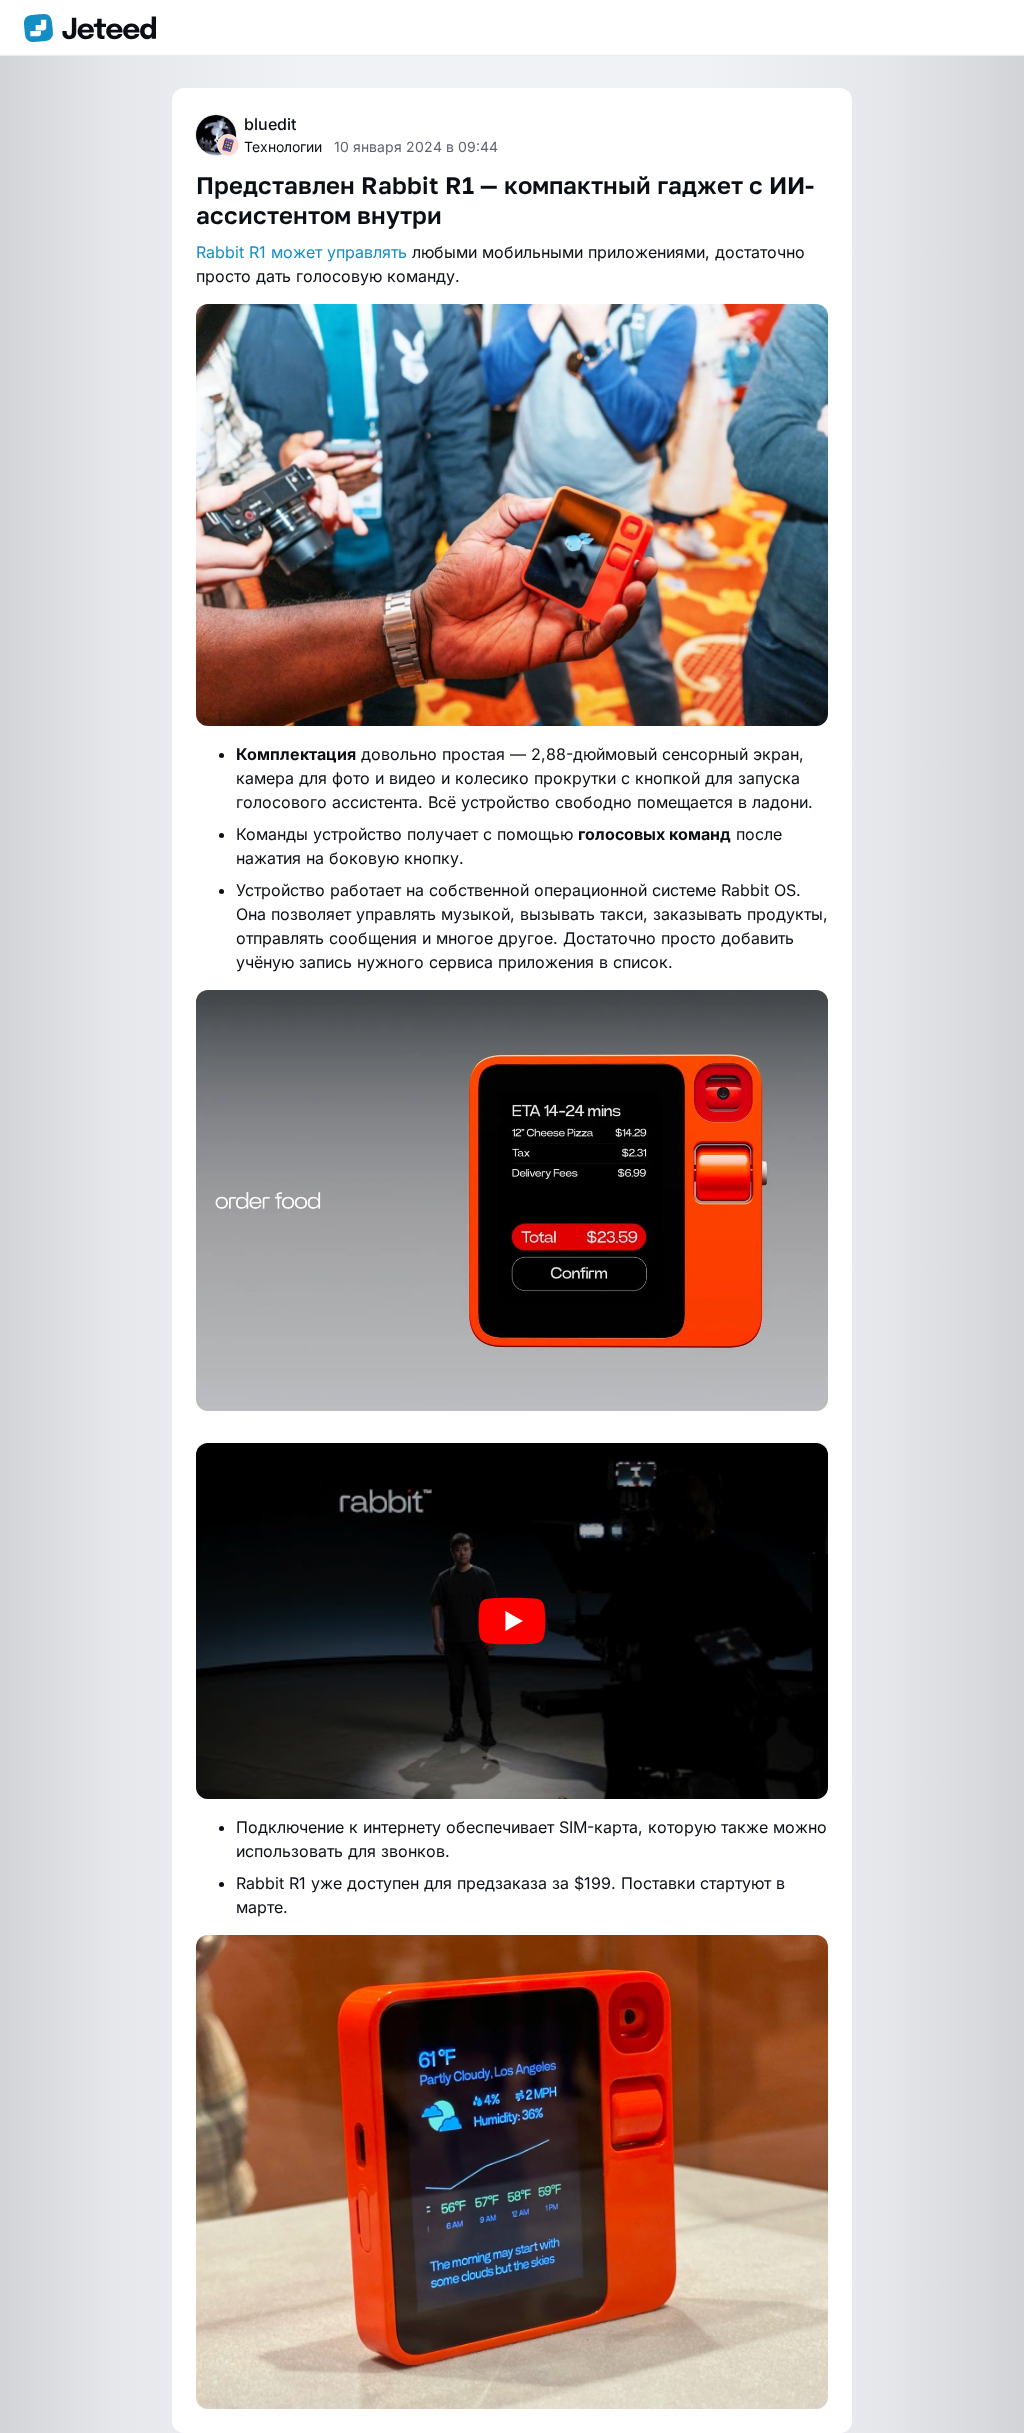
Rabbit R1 (231, 252)
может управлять (339, 252)
